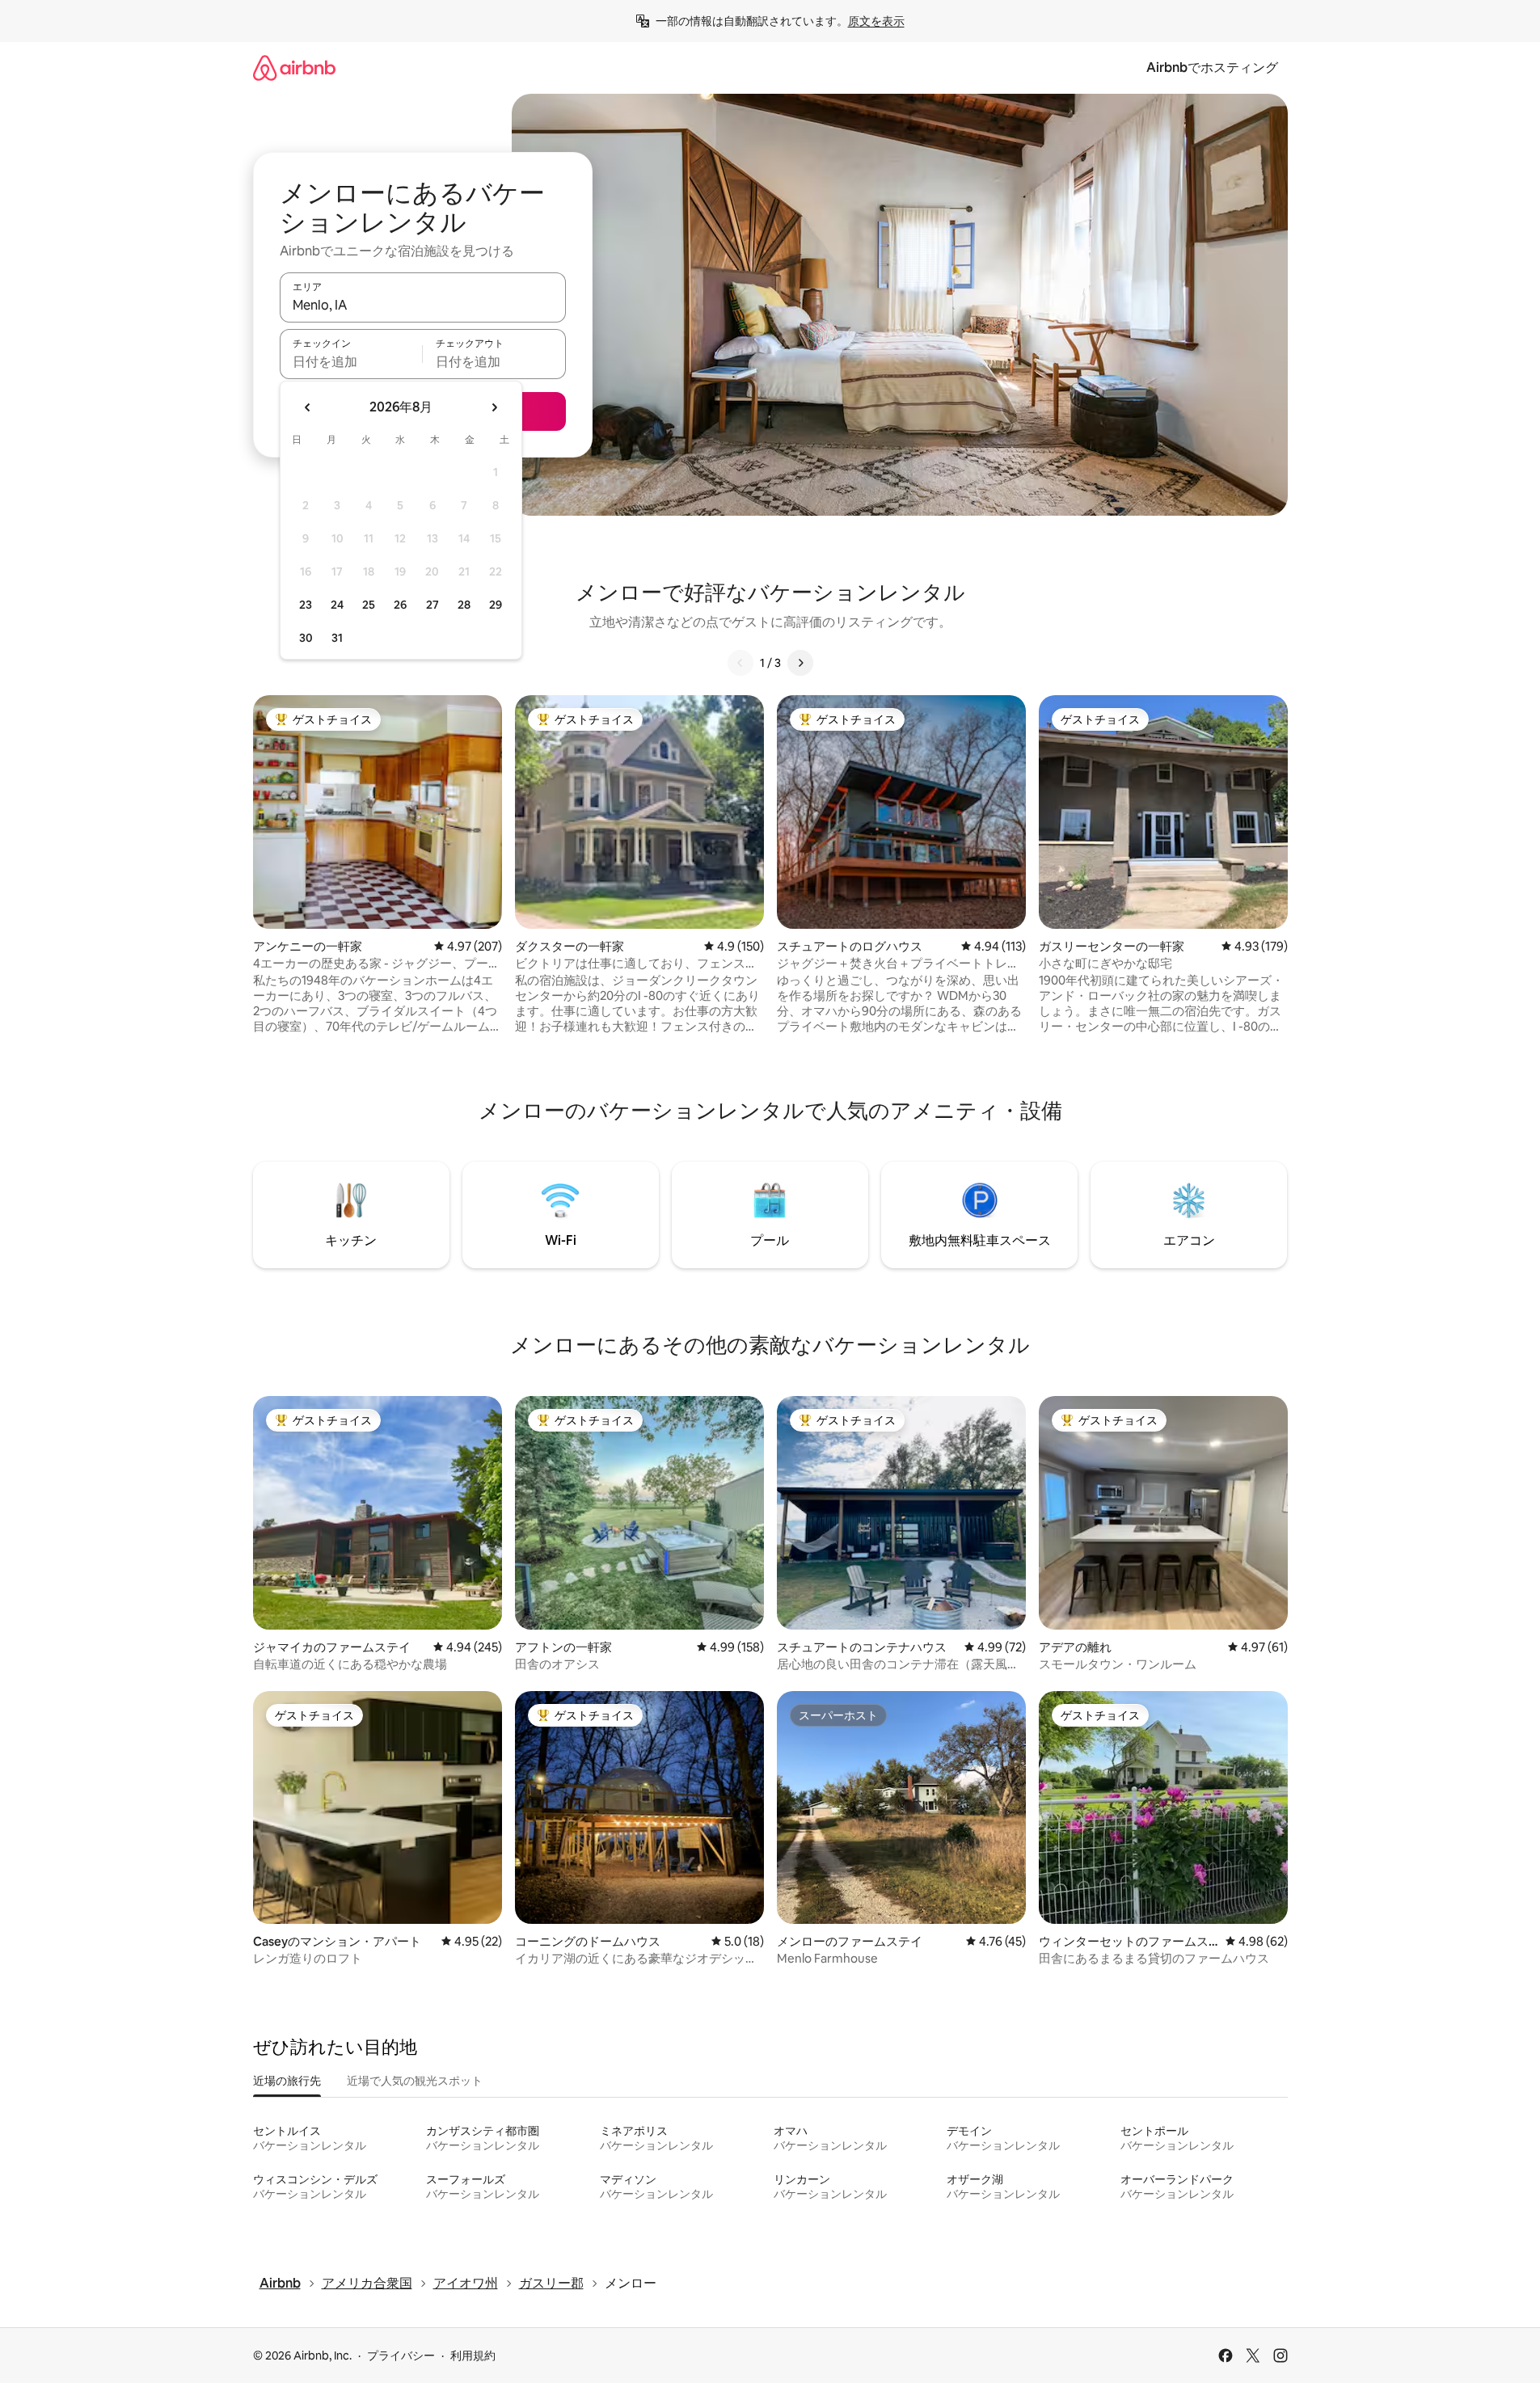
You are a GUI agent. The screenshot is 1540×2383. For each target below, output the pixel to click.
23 (306, 605)
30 (306, 638)
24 (337, 605)
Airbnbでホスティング (1212, 67)
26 (400, 605)
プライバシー (401, 2356)
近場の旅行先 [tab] (287, 2081)
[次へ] (800, 663)
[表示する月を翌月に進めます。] (494, 407)
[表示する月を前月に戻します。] (308, 407)
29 (496, 605)
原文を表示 (876, 21)
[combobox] (423, 305)
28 (464, 605)
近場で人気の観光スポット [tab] (415, 2081)
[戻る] (740, 663)
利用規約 (473, 2356)
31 (337, 638)
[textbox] (351, 361)
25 (369, 605)
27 (432, 605)
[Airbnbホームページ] (294, 67)
